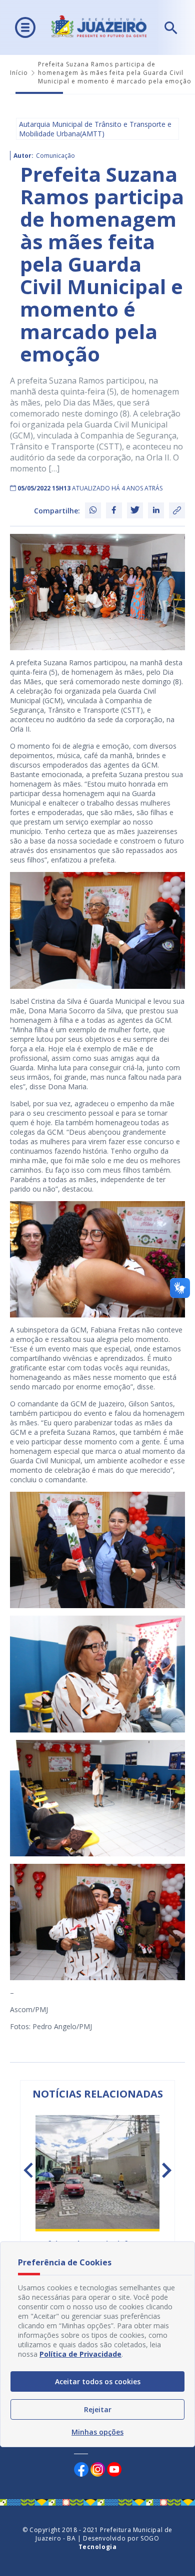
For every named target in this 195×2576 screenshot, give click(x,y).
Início (19, 73)
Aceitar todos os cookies (98, 2381)
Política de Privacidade (80, 2354)
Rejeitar (98, 2409)
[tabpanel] (97, 2195)
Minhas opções (97, 2432)
